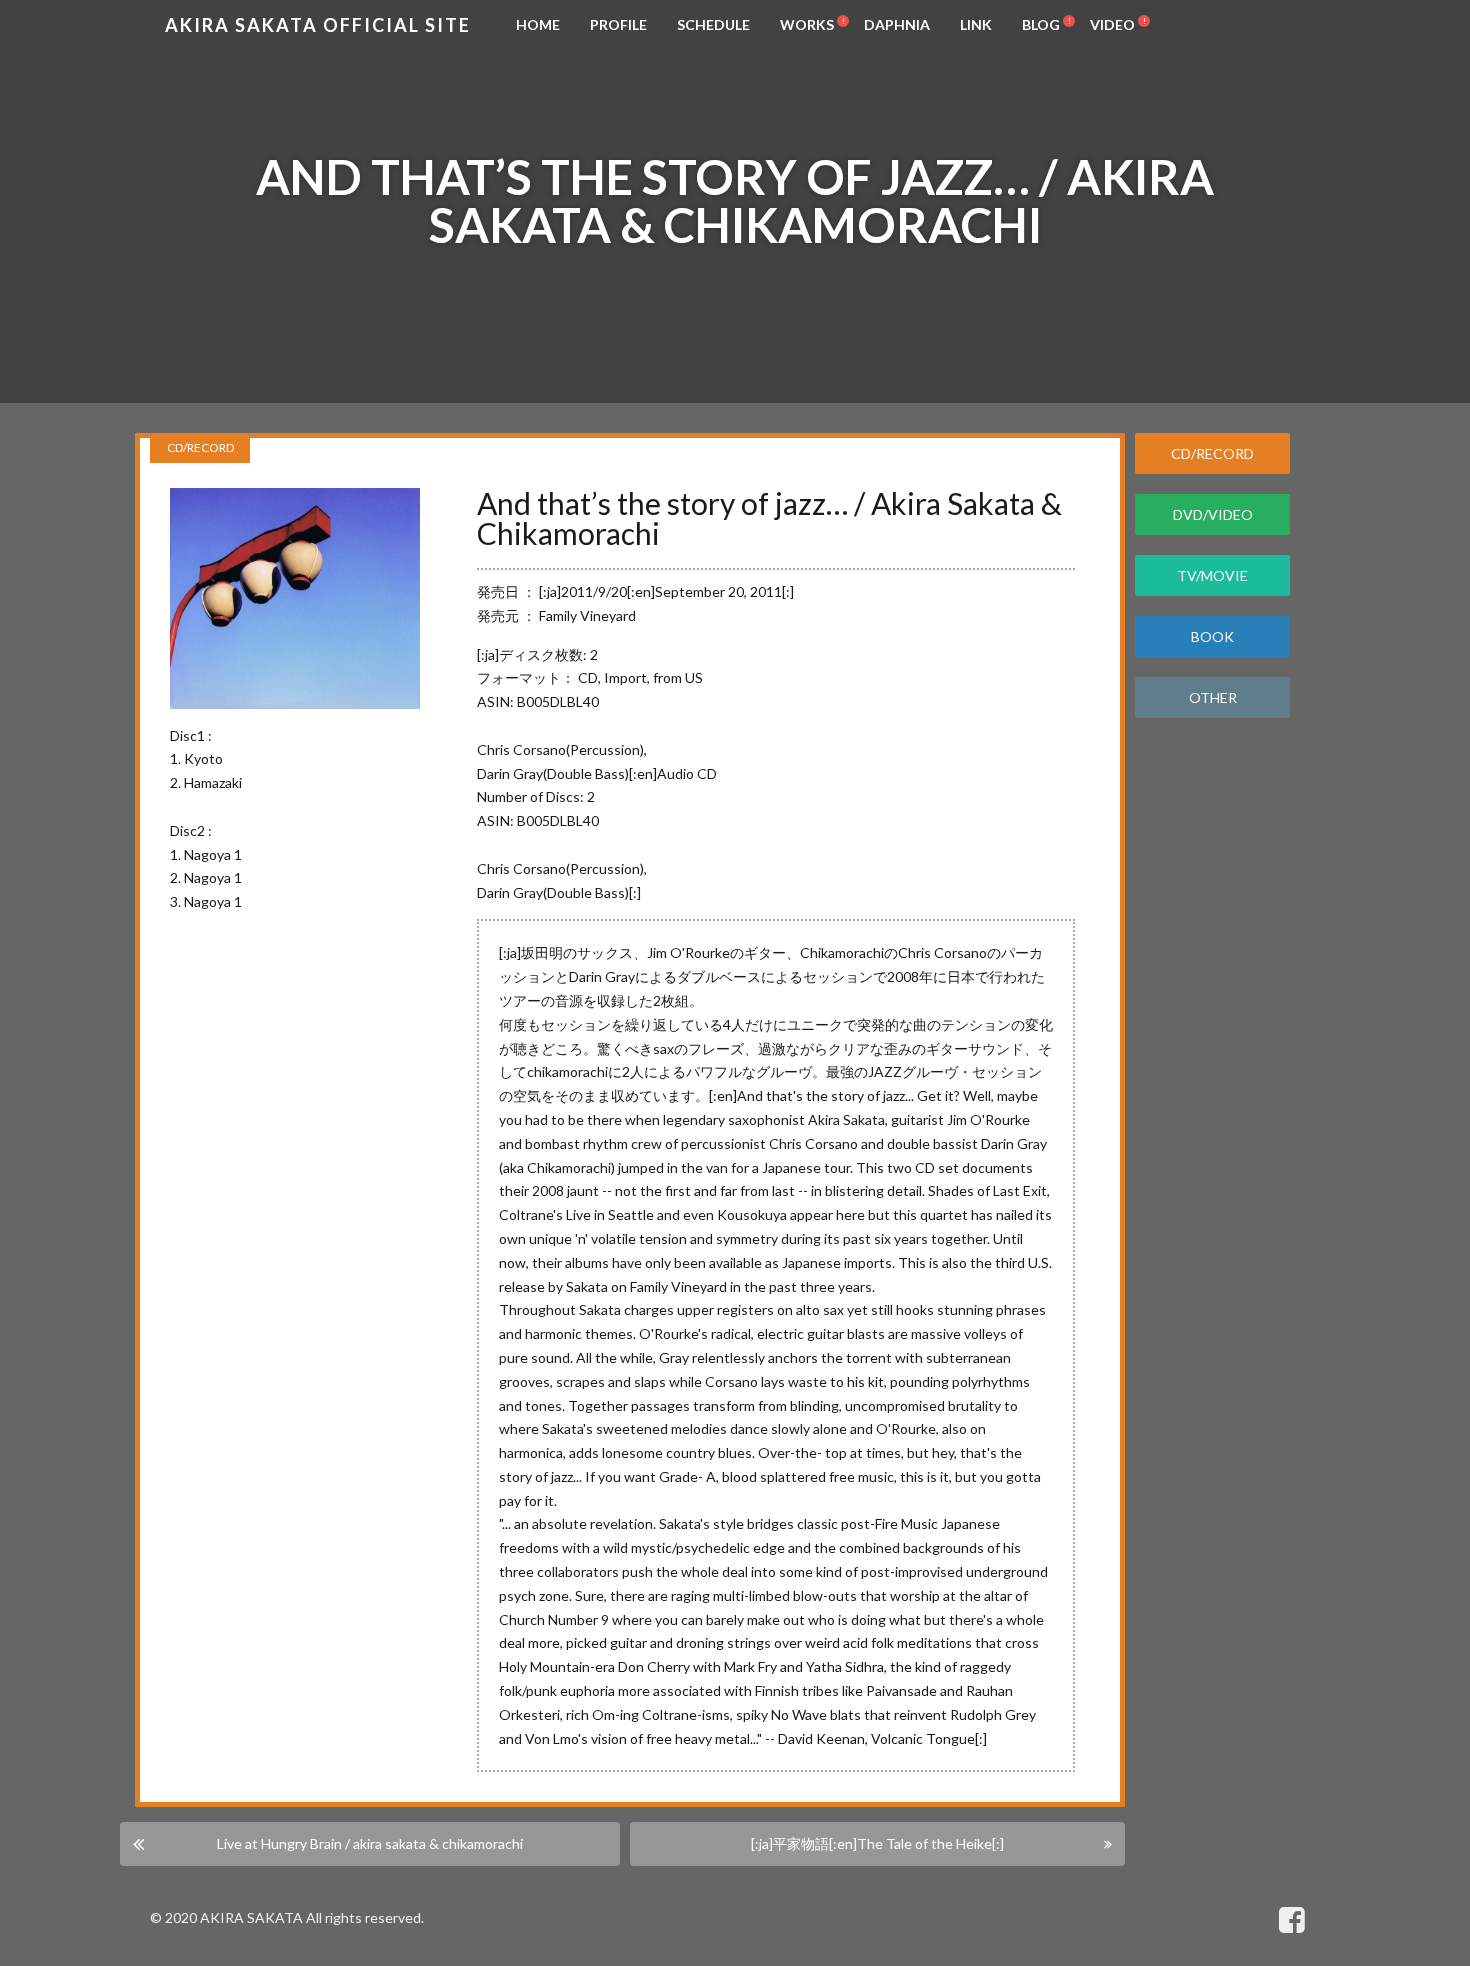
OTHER (1213, 697)
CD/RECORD (1212, 453)
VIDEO (1112, 24)
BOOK (1212, 636)
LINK (976, 24)
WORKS (807, 24)
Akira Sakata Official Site (318, 25)
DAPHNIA (897, 24)
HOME (538, 24)
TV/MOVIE (1212, 575)
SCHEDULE (713, 24)
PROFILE (618, 24)
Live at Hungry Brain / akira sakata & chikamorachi (370, 1843)
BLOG (1041, 24)
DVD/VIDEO (1213, 514)
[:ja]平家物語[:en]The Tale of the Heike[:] (877, 1843)
